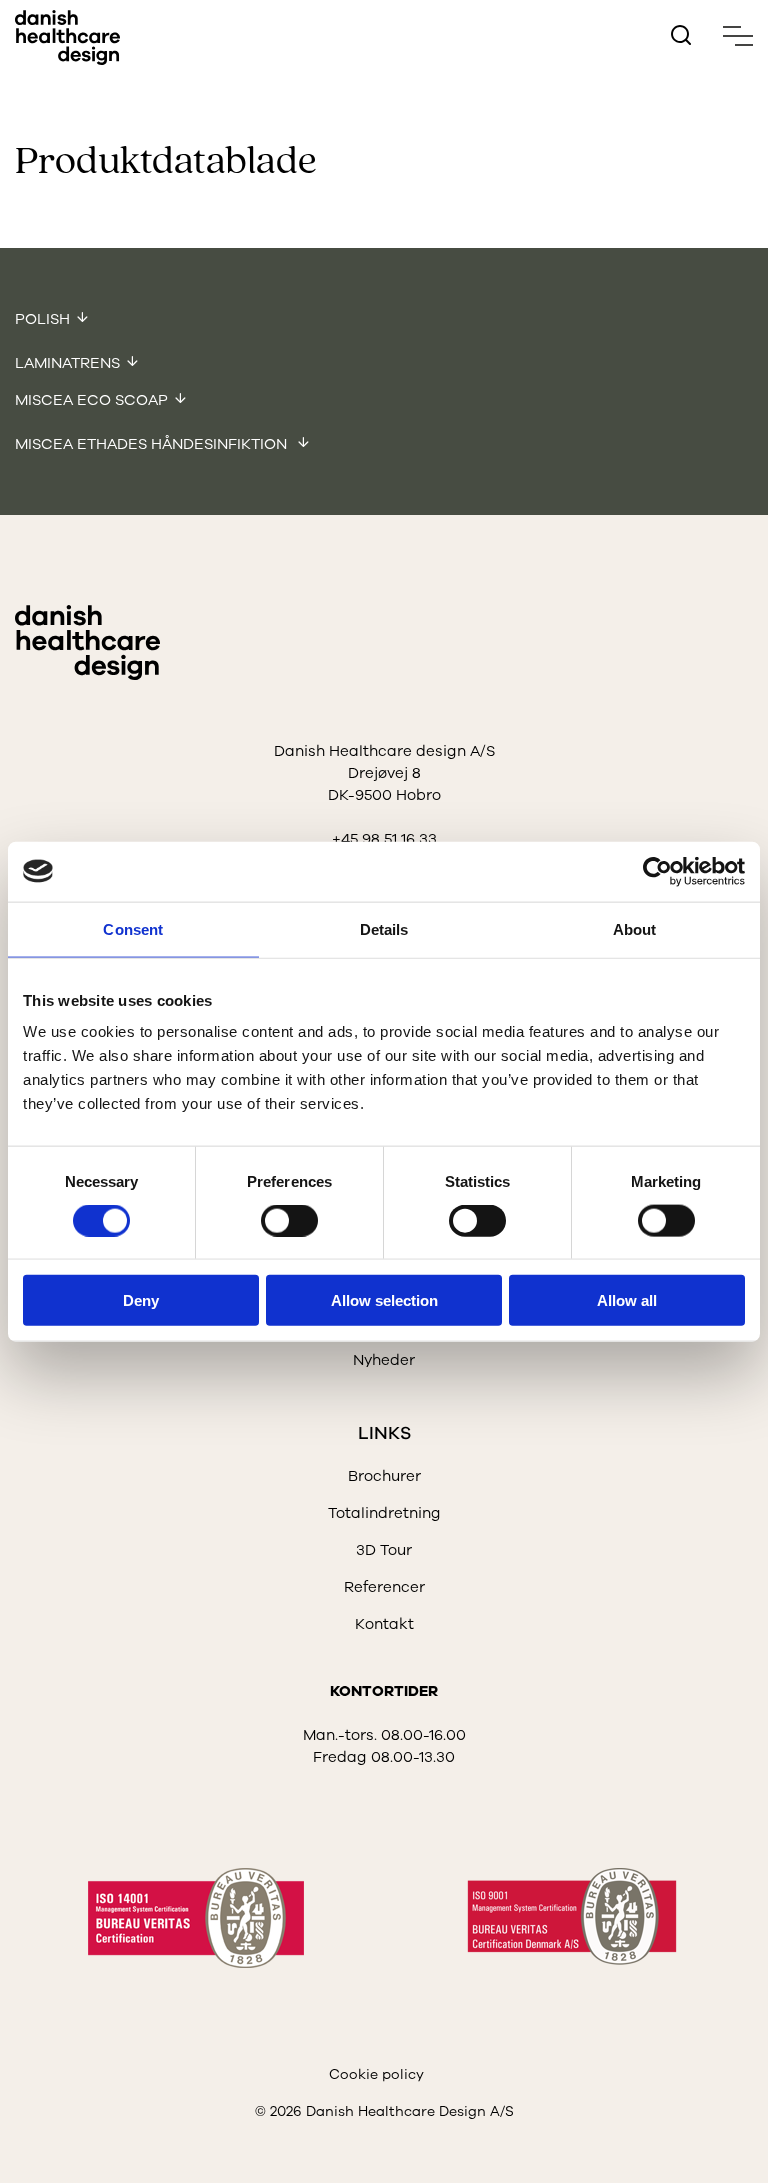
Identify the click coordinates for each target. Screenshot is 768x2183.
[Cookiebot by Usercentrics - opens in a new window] (657, 871)
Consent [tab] (133, 928)
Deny (141, 1300)
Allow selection (384, 1300)
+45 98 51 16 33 (384, 839)
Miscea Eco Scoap (91, 400)
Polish (42, 319)
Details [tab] (384, 928)
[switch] (273, 1216)
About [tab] (635, 928)
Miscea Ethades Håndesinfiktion (153, 444)
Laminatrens (67, 363)
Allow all (627, 1300)
